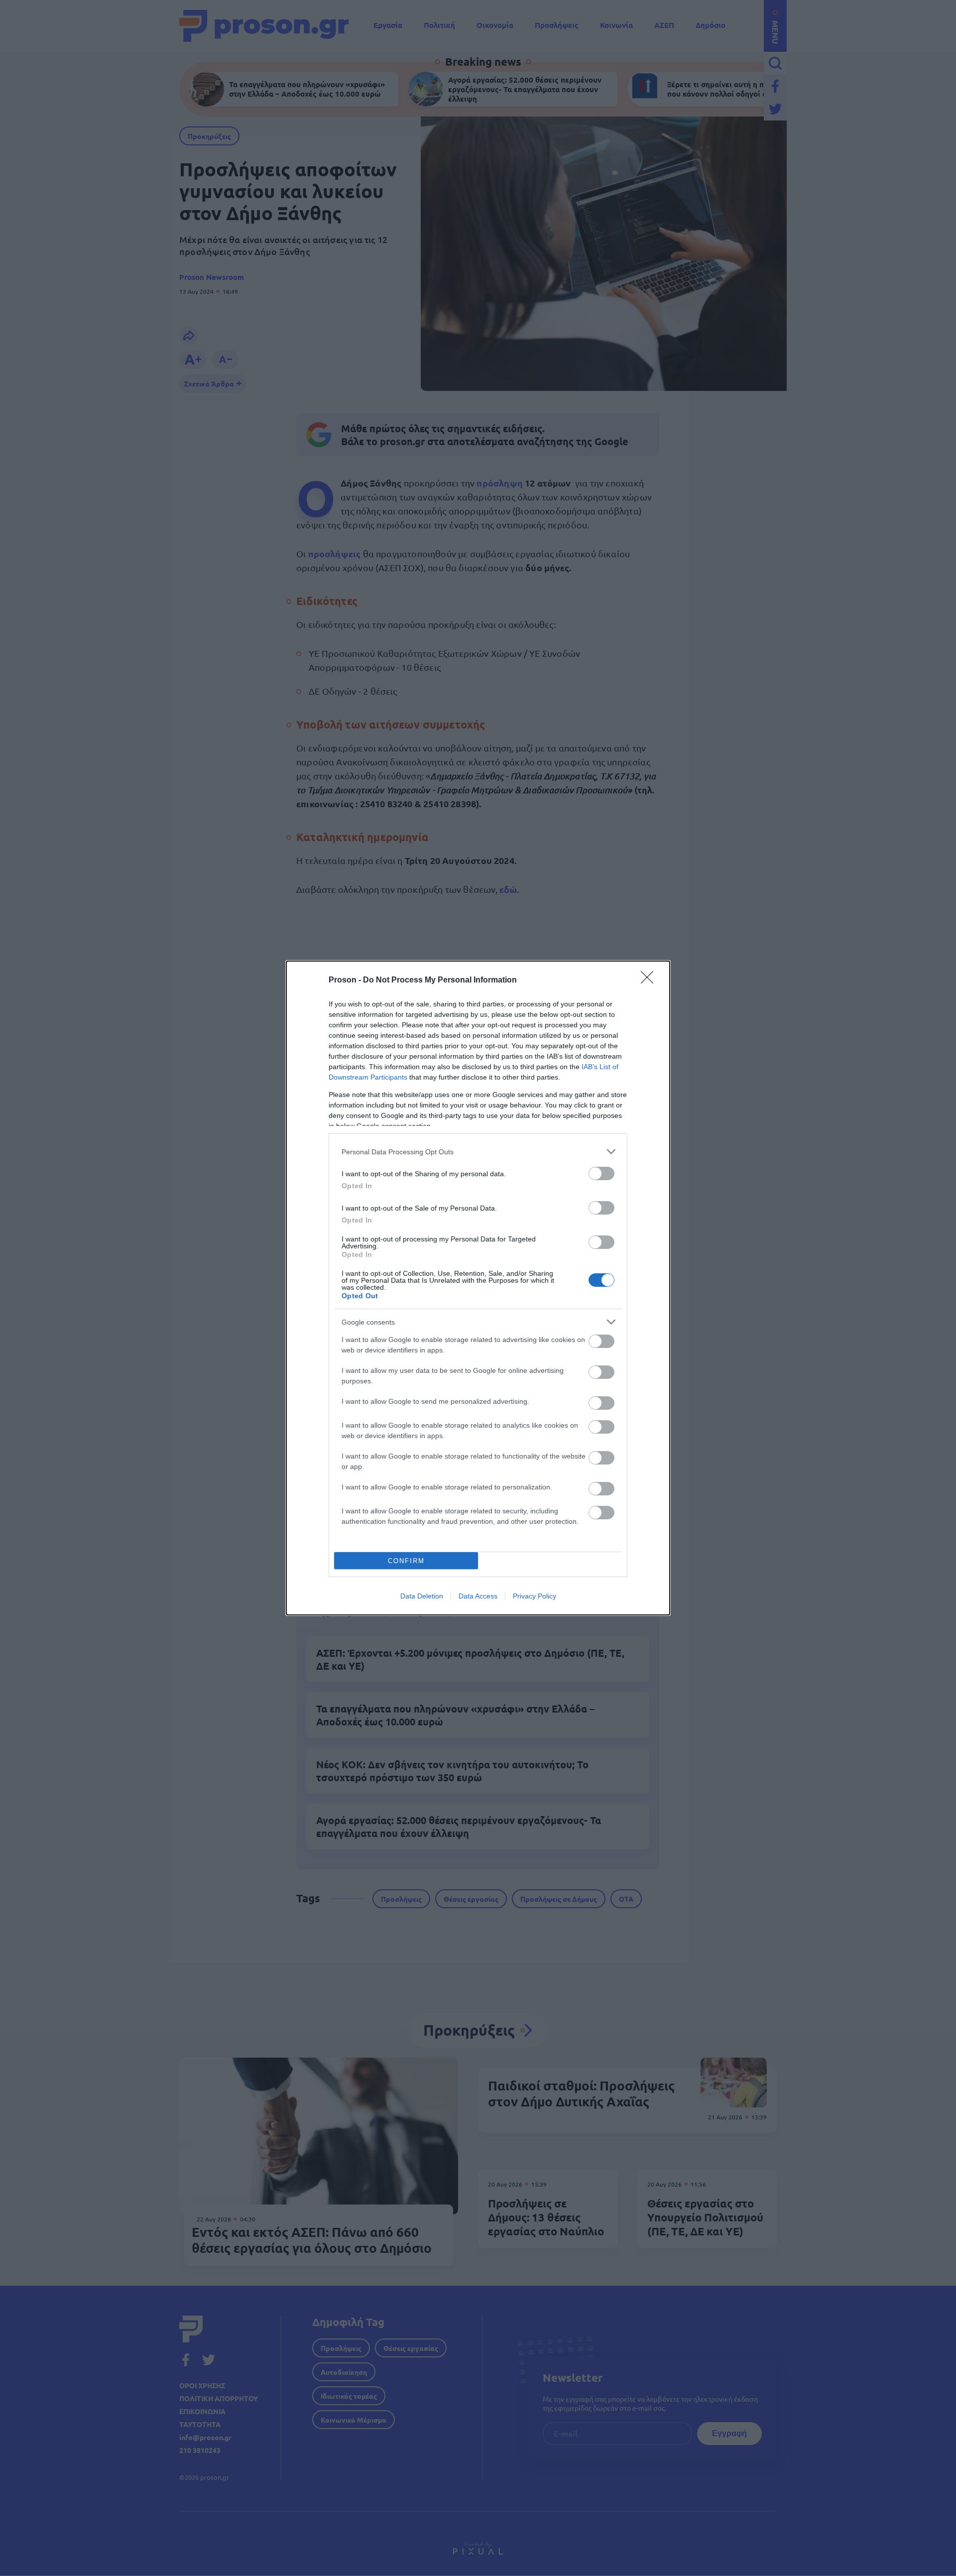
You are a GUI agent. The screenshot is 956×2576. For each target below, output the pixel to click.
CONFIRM (406, 1561)
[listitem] (478, 1152)
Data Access (478, 1596)
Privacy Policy (535, 1596)
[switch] (601, 1173)
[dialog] (478, 1288)
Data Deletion (422, 1596)
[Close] (650, 981)
